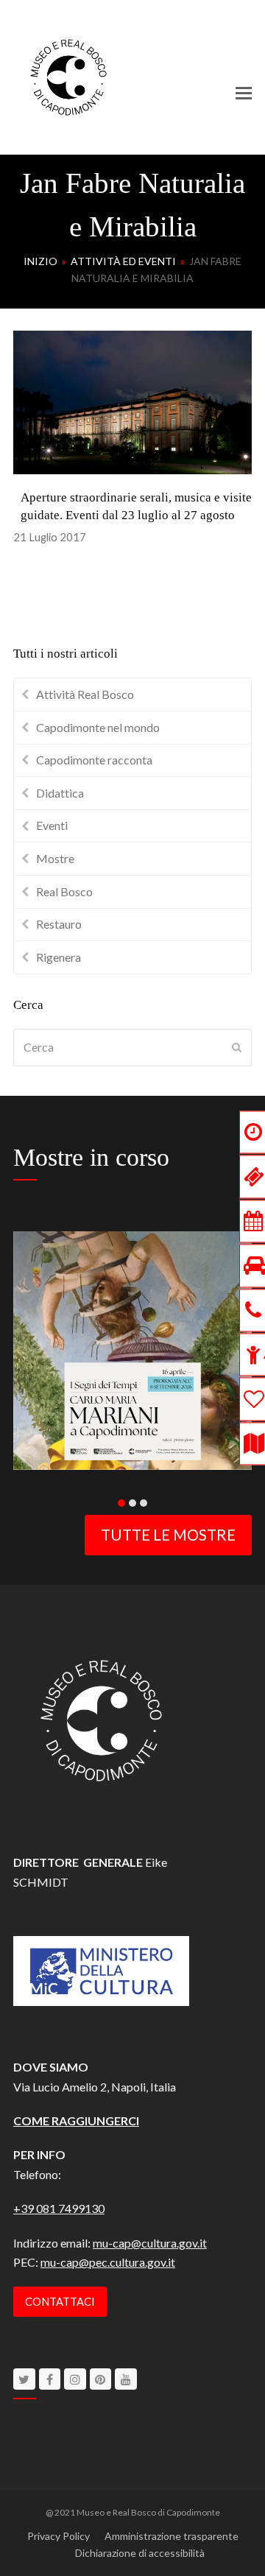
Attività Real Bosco (85, 694)
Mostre (55, 858)
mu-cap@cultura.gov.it (150, 2243)
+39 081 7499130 (59, 2208)
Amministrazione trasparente (172, 2536)
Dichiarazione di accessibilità (140, 2553)
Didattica (60, 793)
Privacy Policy (59, 2536)
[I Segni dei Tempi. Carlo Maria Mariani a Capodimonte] (132, 1349)
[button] (244, 93)
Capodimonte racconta (94, 760)
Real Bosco (64, 891)
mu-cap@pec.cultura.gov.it (108, 2262)
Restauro (59, 924)
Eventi (52, 825)
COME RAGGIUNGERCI (76, 2121)
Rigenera (59, 957)
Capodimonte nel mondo (98, 727)
